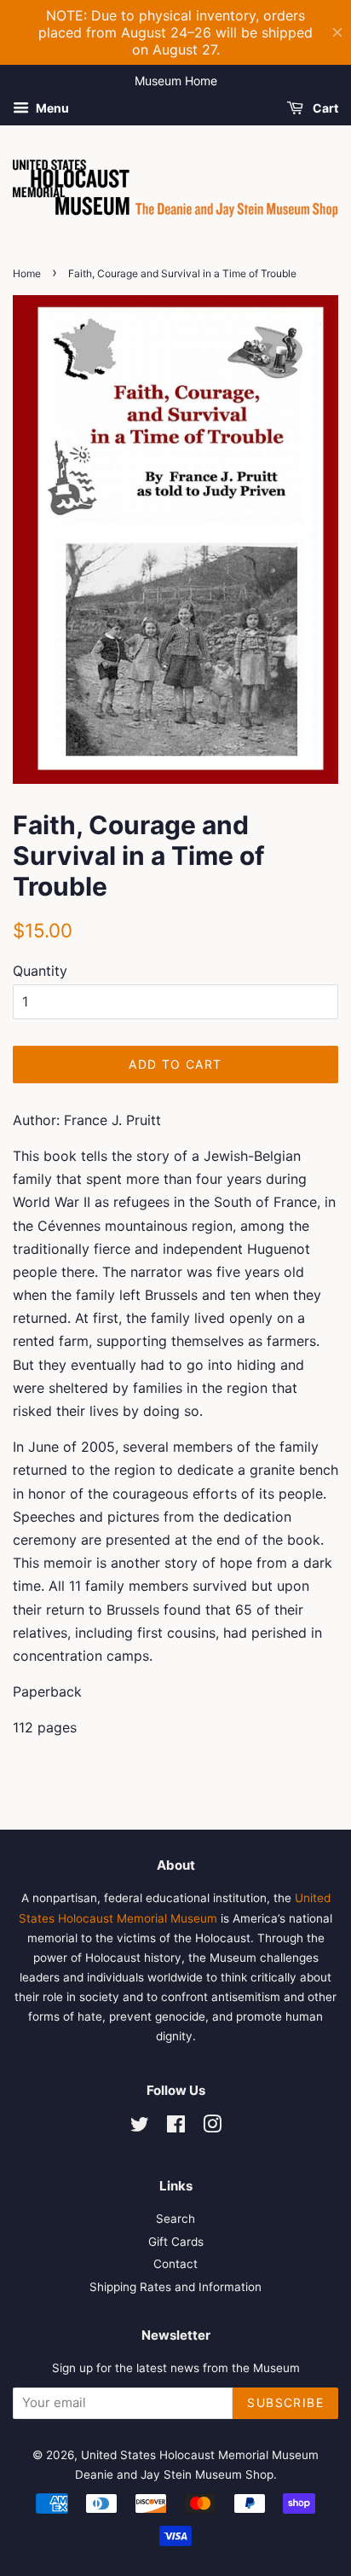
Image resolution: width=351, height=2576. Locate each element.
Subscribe (285, 2402)
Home (27, 273)
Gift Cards (176, 2242)
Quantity (40, 971)
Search (175, 2219)
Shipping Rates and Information (175, 2287)
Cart (324, 108)
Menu (51, 108)
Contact (175, 2264)
